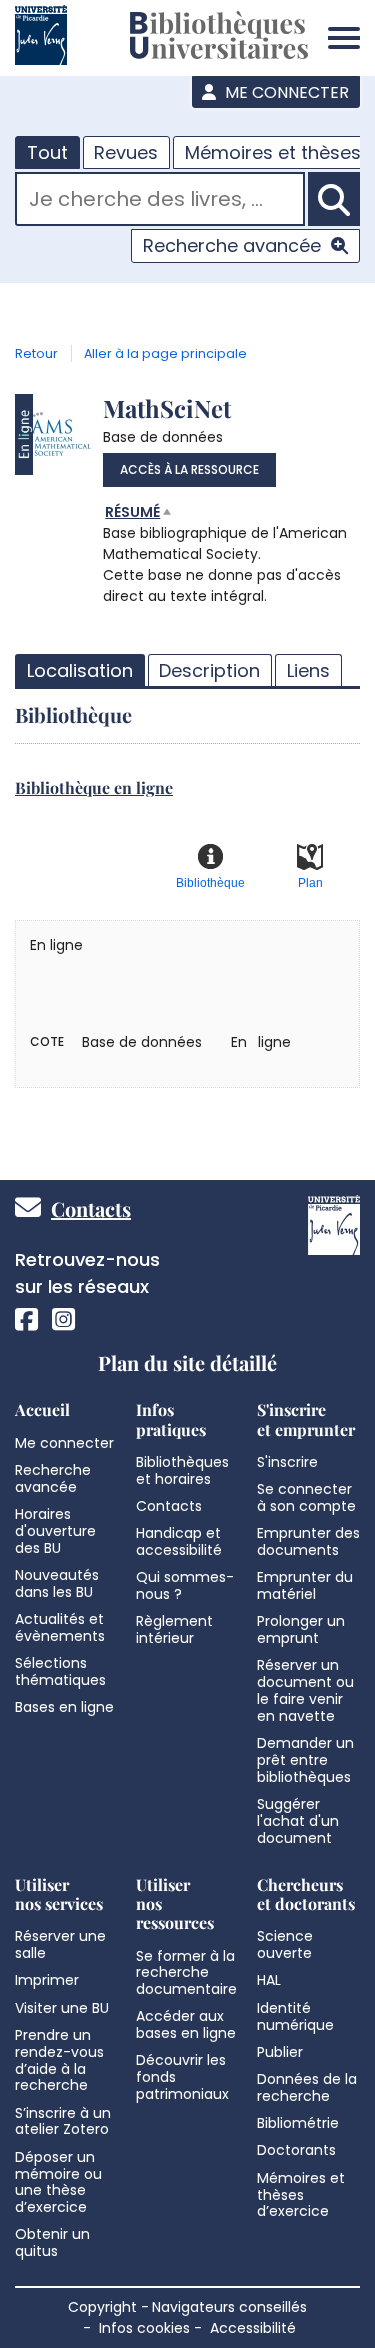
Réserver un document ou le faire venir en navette (305, 1690)
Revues (126, 152)
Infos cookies (144, 2328)
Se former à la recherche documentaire (186, 1973)
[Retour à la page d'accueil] (219, 38)
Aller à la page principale (165, 353)
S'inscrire (287, 1462)
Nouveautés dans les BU (57, 1583)
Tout (47, 152)
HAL (269, 1980)
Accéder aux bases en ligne (186, 2024)
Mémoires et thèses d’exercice (301, 2195)
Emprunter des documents (308, 1541)
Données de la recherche (307, 2087)
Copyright (102, 2307)
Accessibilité (253, 2328)
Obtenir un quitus (52, 2242)
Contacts (91, 1208)
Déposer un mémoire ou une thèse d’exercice (58, 2182)
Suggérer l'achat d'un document (298, 1821)
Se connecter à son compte (306, 1497)
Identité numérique (295, 2016)
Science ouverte (285, 1944)
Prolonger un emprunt (301, 1629)
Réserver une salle (60, 1944)
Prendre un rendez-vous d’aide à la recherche (59, 2060)
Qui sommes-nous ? (185, 1585)
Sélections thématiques (60, 1671)
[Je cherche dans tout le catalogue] (334, 199)
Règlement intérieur (174, 1629)
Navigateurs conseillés (229, 2307)
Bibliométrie (298, 2123)
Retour (36, 353)
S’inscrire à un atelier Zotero (63, 2121)
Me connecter (285, 92)
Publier (280, 2052)
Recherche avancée (232, 245)
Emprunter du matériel (305, 1585)
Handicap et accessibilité (179, 1541)
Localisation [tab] (80, 670)
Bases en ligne (64, 1707)
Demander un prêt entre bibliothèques (305, 1760)
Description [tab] (209, 670)
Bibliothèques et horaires (182, 1470)
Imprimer (47, 1980)
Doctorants (296, 2150)
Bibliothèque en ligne (94, 787)
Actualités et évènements (60, 1627)
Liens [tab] (308, 670)
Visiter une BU (62, 2008)
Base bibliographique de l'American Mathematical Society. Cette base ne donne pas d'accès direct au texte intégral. (225, 554)
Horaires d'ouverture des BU (55, 1531)
